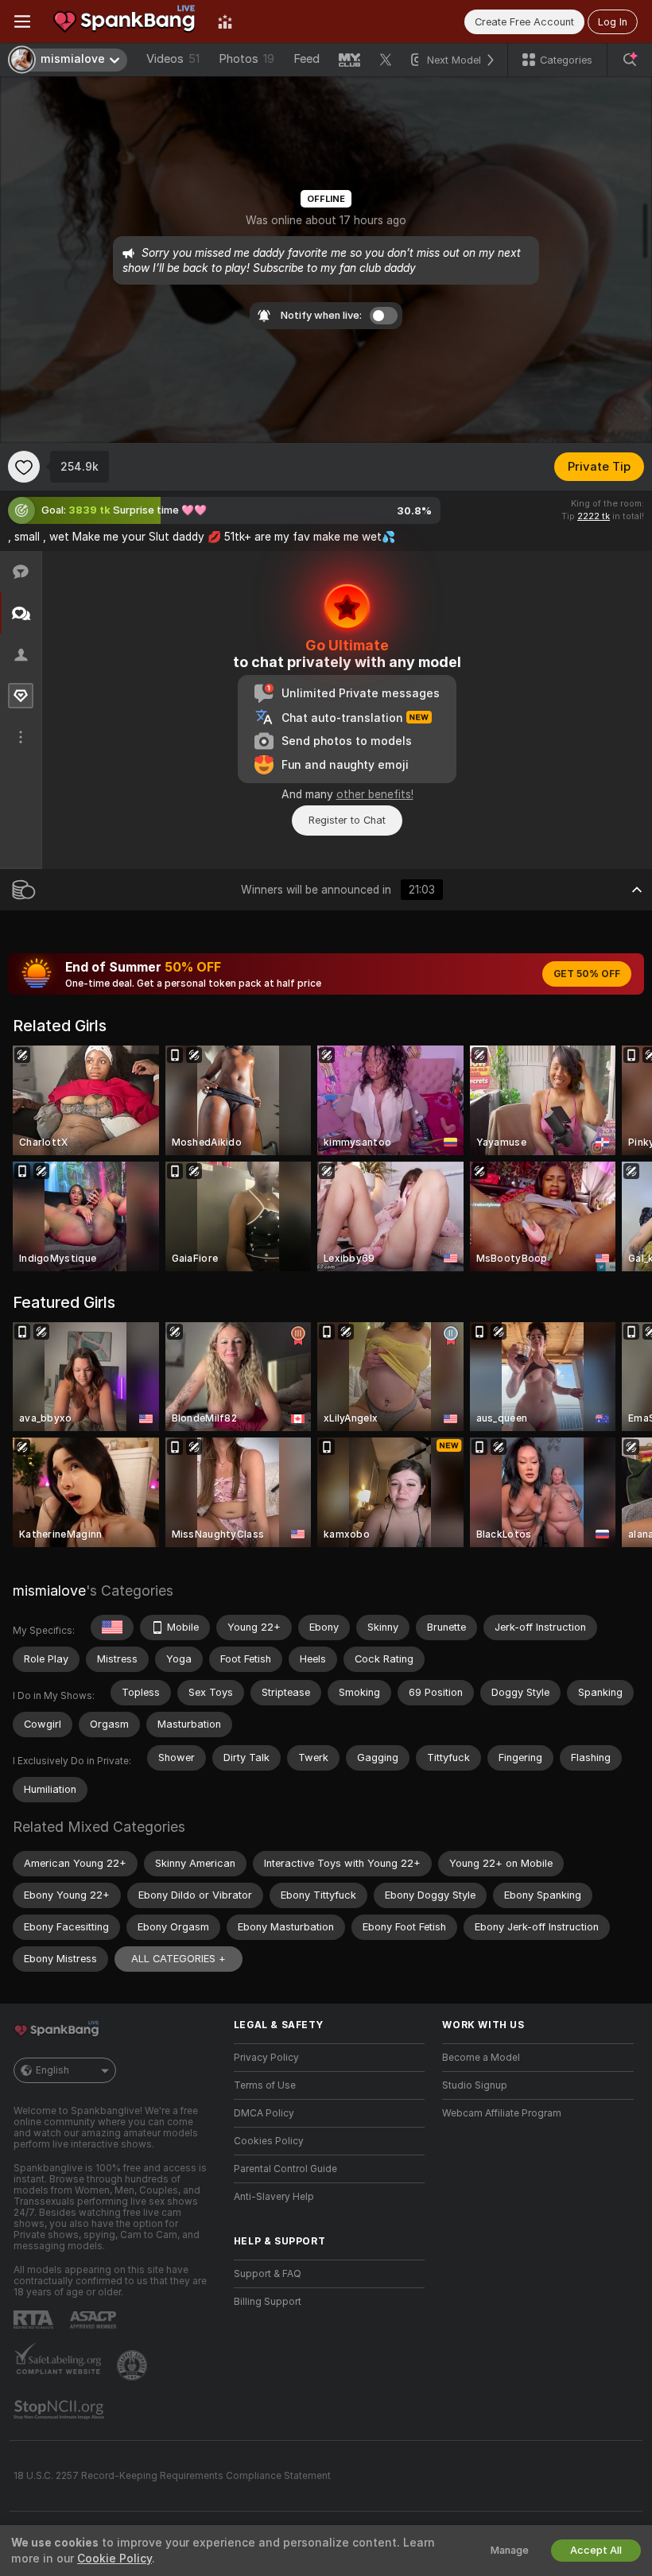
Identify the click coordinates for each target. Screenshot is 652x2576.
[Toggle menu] (22, 21)
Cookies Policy (269, 2141)
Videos (173, 59)
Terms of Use (265, 2085)
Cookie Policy (114, 2559)
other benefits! (375, 794)
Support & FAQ (268, 2274)
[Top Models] (225, 21)
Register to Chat (347, 820)
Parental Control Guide (285, 2169)
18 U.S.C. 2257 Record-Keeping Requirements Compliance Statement (172, 2476)
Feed (307, 59)
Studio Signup (475, 2085)
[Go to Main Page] (124, 21)
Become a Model (481, 2058)
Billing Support (268, 2302)
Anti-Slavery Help (274, 2197)
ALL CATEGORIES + (179, 1959)
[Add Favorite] (24, 467)
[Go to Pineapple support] (134, 2365)
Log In (613, 22)
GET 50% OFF (587, 974)
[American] (112, 1627)
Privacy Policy (266, 2058)
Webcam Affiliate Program (502, 2113)
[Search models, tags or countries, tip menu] (630, 60)
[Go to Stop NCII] (60, 2410)
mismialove (49, 1591)
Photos (246, 59)
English (52, 2070)
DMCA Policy (264, 2113)
